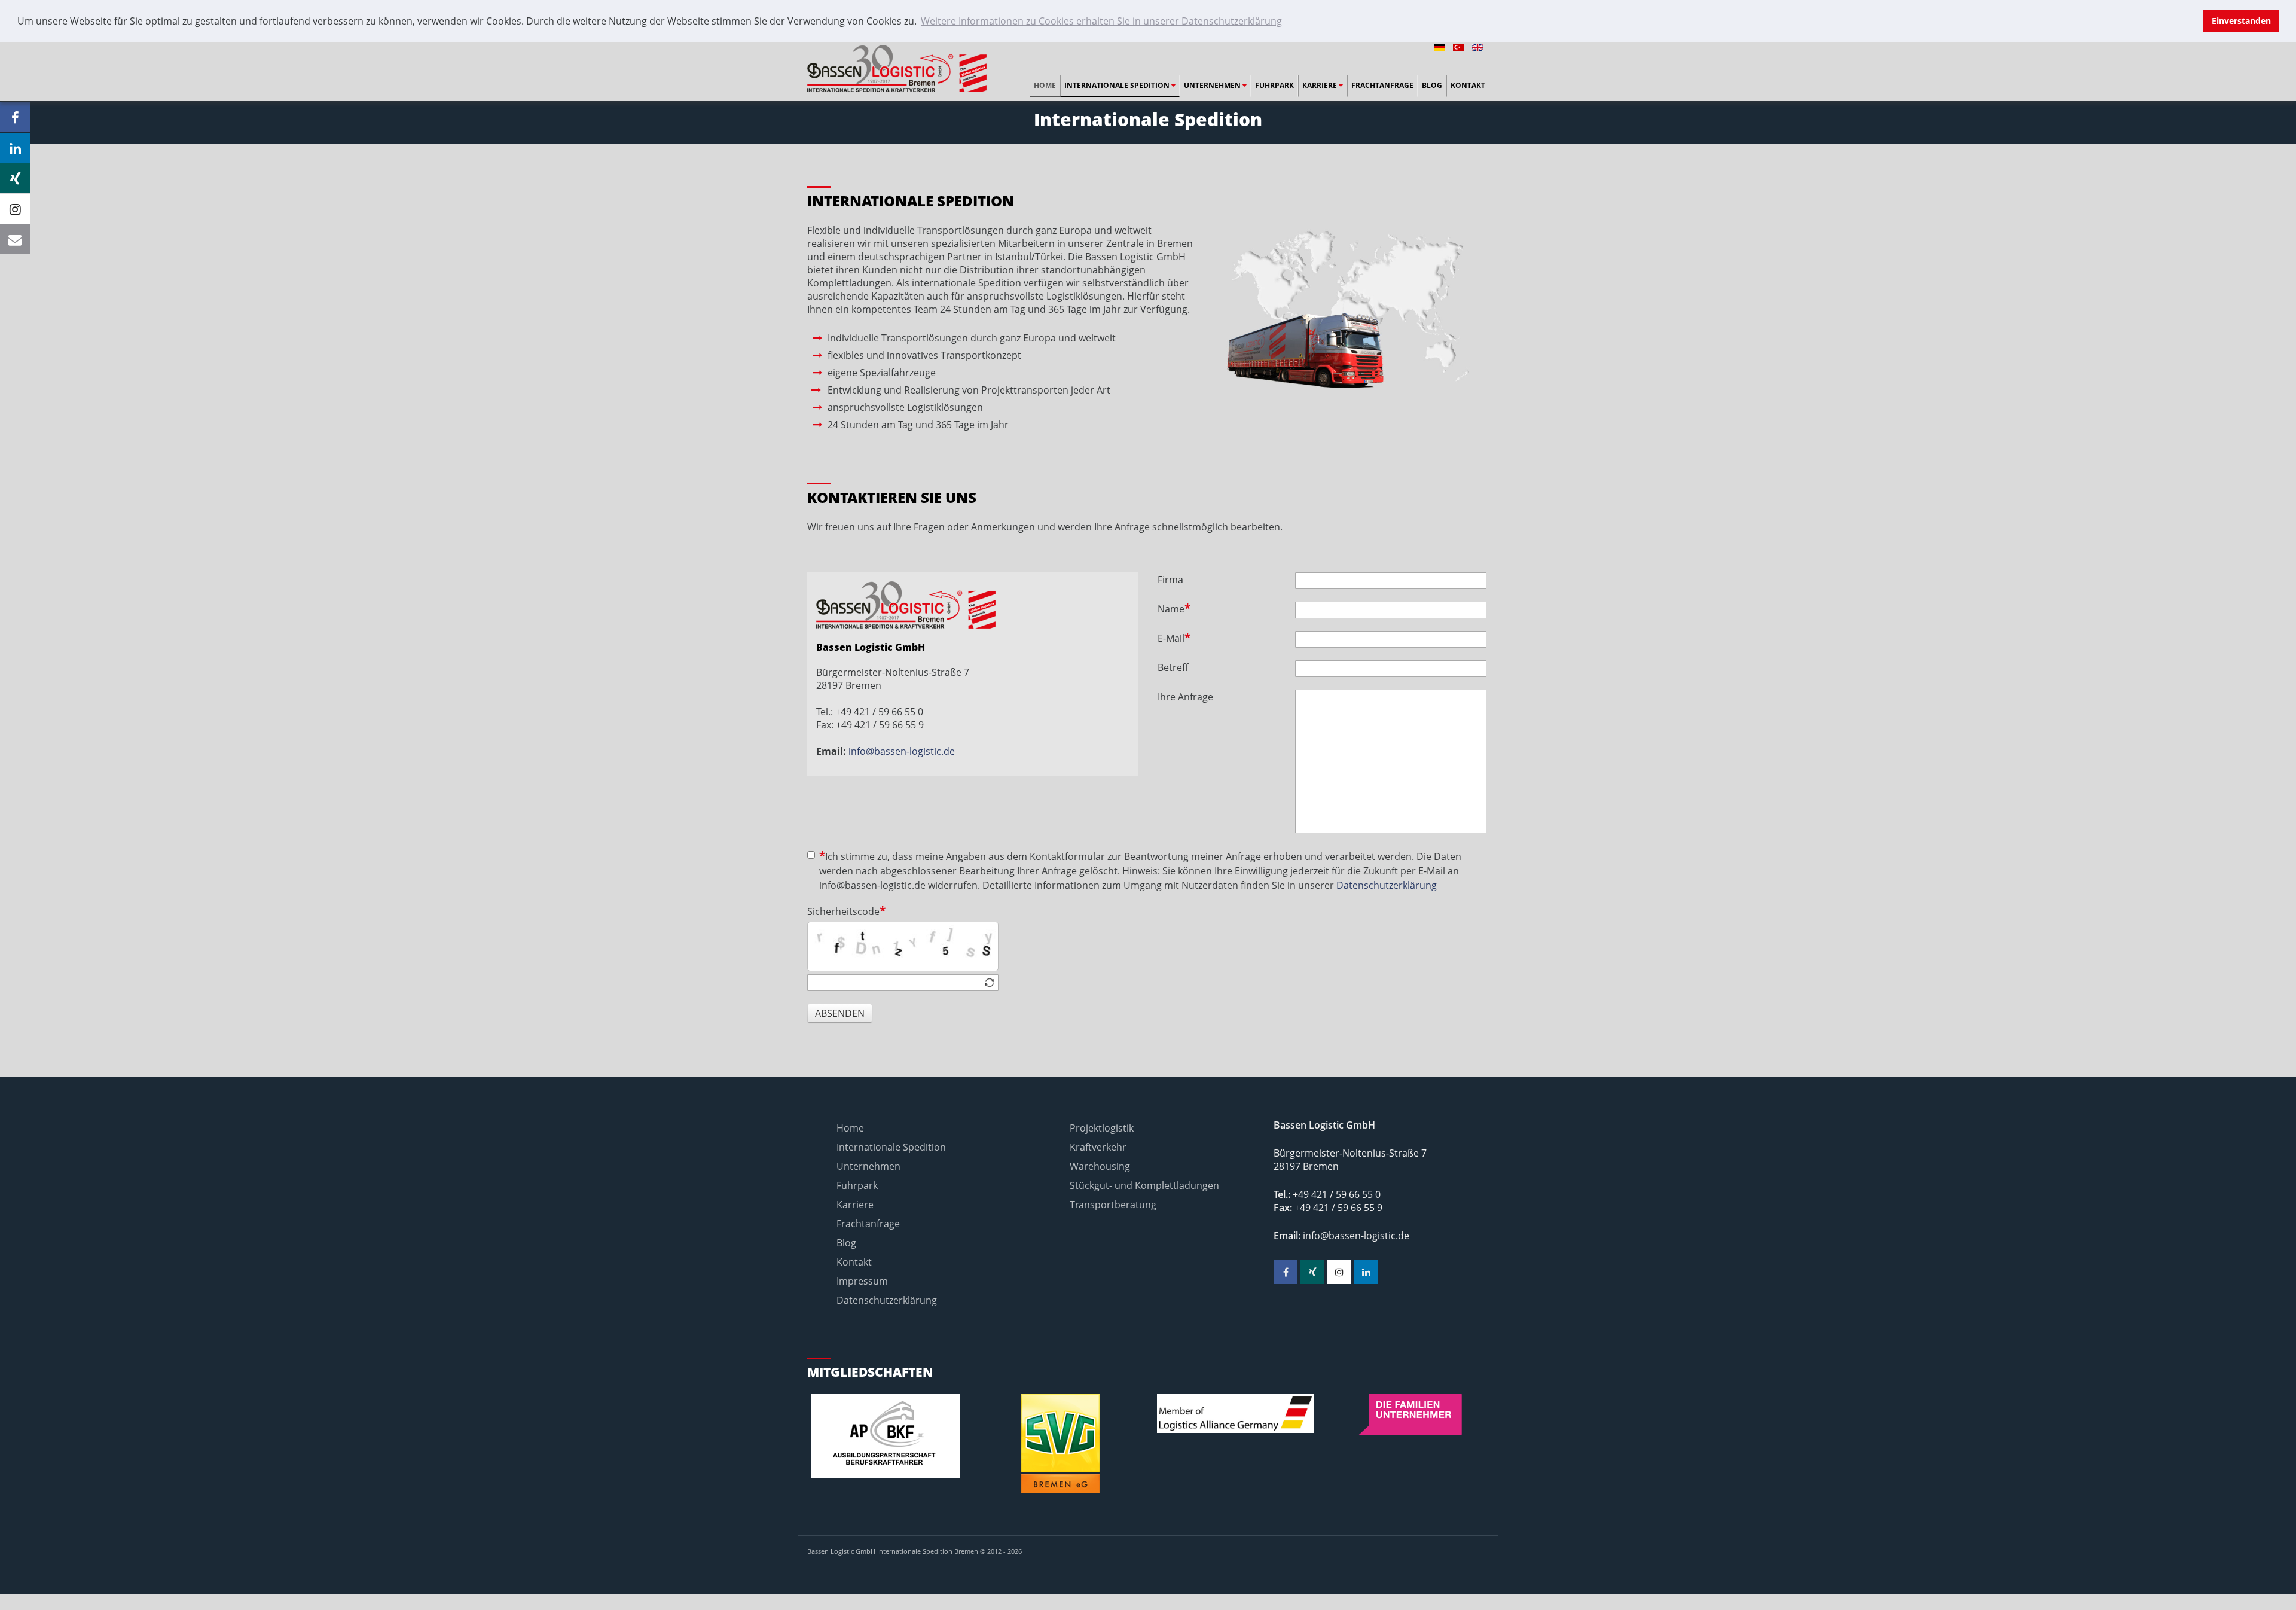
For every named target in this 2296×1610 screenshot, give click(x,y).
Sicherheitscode (843, 911)
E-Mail (1171, 638)
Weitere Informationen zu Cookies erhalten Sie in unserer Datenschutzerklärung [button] (1101, 21)
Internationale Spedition (1118, 85)
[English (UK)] (1477, 46)
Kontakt (1468, 85)
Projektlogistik (1102, 1128)
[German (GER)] (1440, 46)
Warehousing (1100, 1166)
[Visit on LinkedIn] (15, 148)
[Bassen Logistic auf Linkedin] (1366, 1272)
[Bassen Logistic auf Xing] (1312, 1272)
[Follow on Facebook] (15, 117)
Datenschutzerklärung (1387, 885)
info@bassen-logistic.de (900, 751)
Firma (1170, 580)
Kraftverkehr (1098, 1147)
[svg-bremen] (1061, 1444)
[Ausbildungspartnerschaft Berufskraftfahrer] (886, 1436)
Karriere (1320, 85)
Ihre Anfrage (1185, 697)
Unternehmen (1213, 85)
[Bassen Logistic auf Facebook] (1286, 1272)
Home (1045, 85)
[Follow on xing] (15, 178)
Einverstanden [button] (2241, 21)
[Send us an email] (15, 239)
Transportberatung (1113, 1205)
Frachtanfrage (1382, 85)
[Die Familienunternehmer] (1411, 1415)
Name (1171, 609)
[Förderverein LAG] (1236, 1414)
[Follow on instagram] (15, 209)
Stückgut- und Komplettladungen (1144, 1185)
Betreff (1173, 667)
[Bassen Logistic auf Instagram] (1339, 1272)
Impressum (862, 1281)
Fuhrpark (1274, 85)
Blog (1432, 85)
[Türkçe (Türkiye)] (1460, 46)
